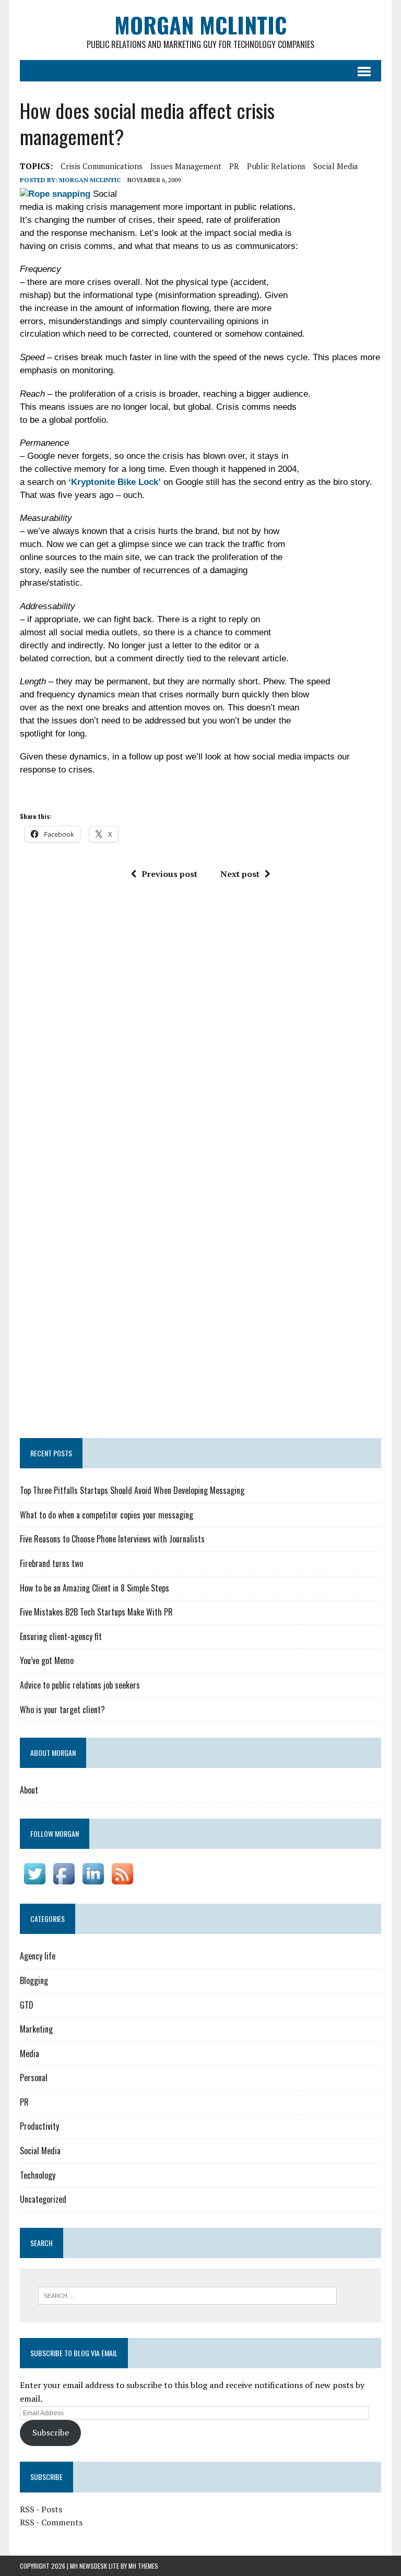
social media (336, 166)
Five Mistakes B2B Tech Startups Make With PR (96, 1612)
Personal (34, 2078)
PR (234, 166)
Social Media (40, 2151)
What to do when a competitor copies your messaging (107, 1515)
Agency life (38, 1956)
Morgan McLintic (90, 180)
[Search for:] (187, 2295)
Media (30, 2053)
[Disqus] (200, 1032)
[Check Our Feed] (122, 1881)
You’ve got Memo (47, 1660)
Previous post (169, 874)
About (29, 1790)
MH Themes (143, 2566)
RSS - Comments (51, 2522)
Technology (38, 2175)
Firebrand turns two (51, 1563)
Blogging (34, 1980)
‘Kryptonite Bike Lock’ (115, 482)
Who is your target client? (62, 1710)
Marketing (36, 2029)
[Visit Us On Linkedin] (93, 1881)
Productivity (39, 2126)
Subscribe (51, 2432)
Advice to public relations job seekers (80, 1685)
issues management (186, 166)
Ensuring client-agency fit (61, 1636)
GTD (27, 2005)
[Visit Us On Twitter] (34, 1881)
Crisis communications (102, 166)
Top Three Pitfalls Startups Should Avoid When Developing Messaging (132, 1490)
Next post (240, 874)
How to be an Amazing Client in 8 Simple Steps (95, 1588)
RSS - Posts (41, 2509)
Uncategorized (43, 2199)
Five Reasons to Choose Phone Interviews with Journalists (112, 1539)
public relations (276, 166)
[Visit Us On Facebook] (64, 1881)
